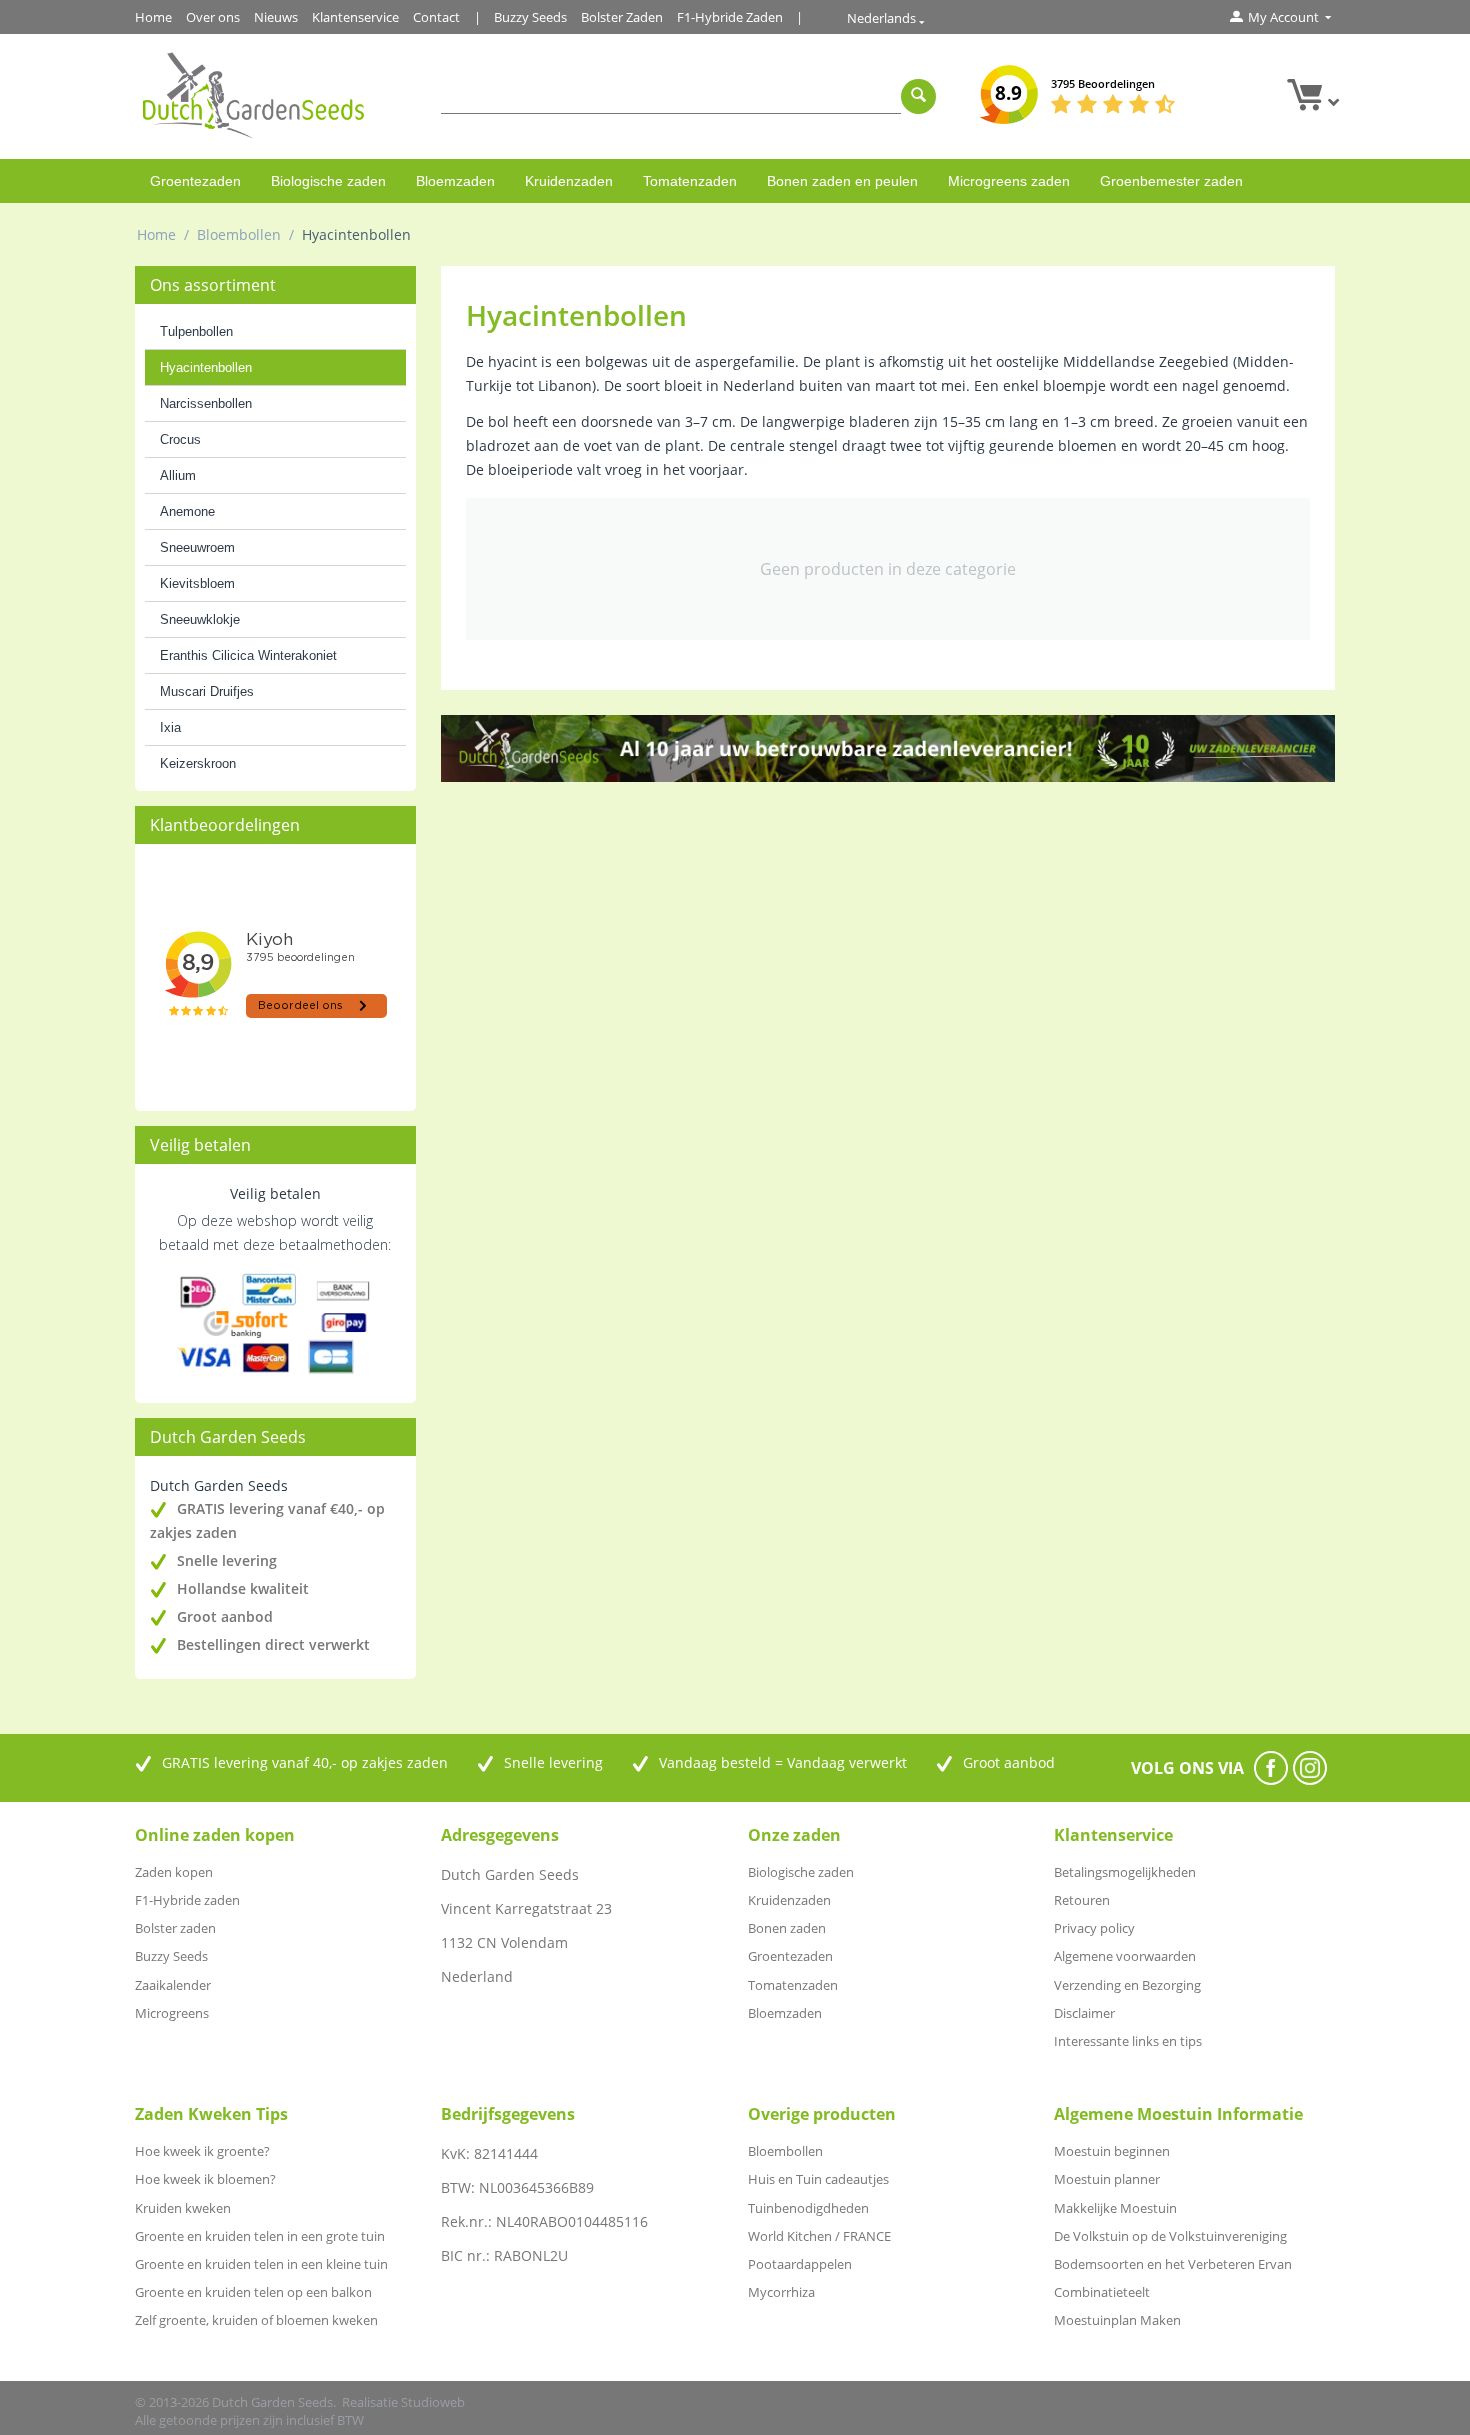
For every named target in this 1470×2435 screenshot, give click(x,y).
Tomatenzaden (690, 181)
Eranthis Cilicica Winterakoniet (248, 655)
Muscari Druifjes (207, 691)
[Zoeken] (918, 96)
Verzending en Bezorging (1127, 1985)
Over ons (213, 17)
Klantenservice (355, 17)
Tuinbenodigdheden (808, 2208)
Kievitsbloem (197, 583)
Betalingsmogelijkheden (1125, 1872)
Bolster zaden (175, 1928)
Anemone (187, 511)
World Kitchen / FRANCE (819, 2236)
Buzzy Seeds (530, 17)
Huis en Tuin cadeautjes (818, 2179)
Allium (178, 475)
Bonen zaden (787, 1928)
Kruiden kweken (183, 2208)
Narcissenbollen (206, 403)
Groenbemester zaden (1171, 181)
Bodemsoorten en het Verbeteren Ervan (1173, 2264)
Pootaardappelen (800, 2264)
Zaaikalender (173, 1985)
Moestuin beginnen (1112, 2151)
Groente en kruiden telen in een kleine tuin (261, 2264)
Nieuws (276, 17)
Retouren (1082, 1900)
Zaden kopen (174, 1872)
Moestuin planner (1107, 2179)
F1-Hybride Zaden (730, 17)
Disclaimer (1084, 2013)
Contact (436, 17)
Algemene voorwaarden (1125, 1956)
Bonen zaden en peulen (842, 181)
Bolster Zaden (622, 17)
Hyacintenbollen (206, 367)
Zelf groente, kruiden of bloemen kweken (256, 2320)
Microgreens (172, 2013)
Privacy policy (1094, 1928)
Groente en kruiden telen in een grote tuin (260, 2236)
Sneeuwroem (197, 547)
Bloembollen (239, 234)
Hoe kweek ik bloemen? (205, 2179)
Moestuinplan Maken (1117, 2320)
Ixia (170, 727)
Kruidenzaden (569, 181)
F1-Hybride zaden (187, 1900)
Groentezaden (195, 181)
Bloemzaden (455, 181)
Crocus (180, 439)
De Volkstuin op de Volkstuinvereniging (1170, 2236)
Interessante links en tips (1128, 2041)
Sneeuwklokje (200, 619)
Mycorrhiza (781, 2292)
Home (153, 17)
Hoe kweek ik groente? (202, 2151)
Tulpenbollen (196, 331)
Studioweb (433, 2402)
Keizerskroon (198, 763)
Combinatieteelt (1102, 2292)
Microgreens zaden (1009, 181)
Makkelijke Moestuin (1115, 2208)
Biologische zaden (328, 181)
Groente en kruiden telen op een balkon (253, 2292)
